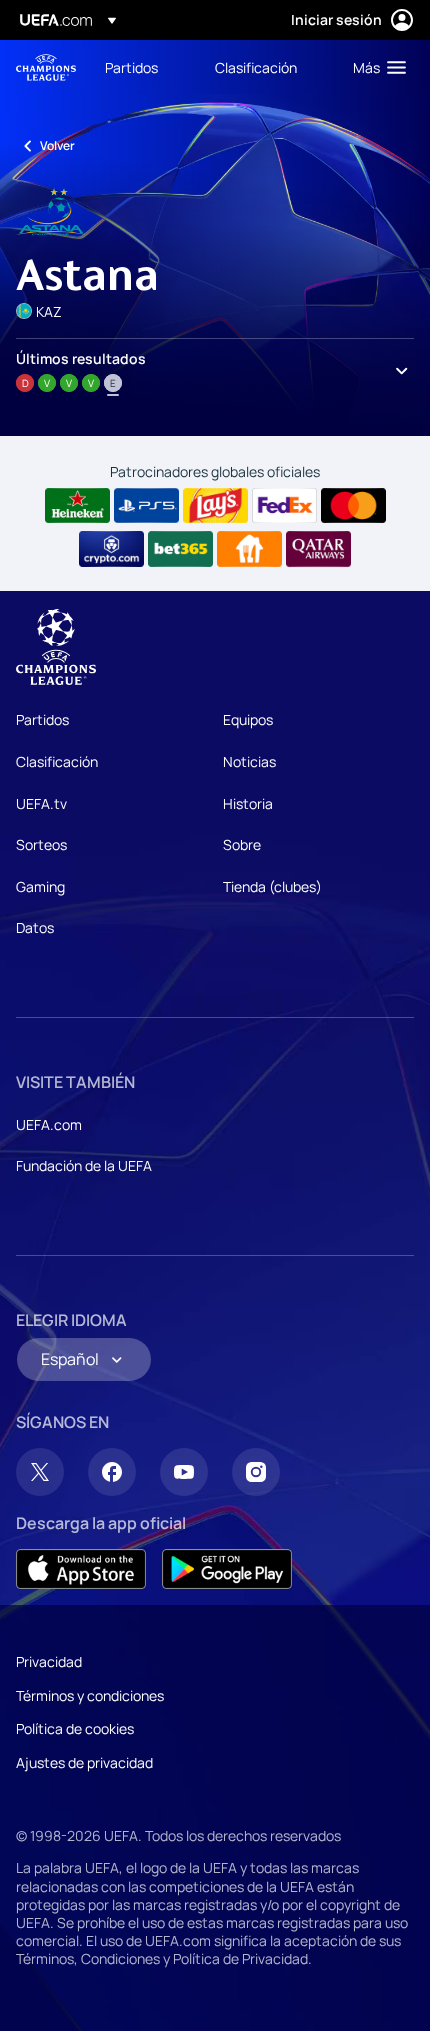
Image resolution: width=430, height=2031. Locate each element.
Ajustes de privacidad (84, 1762)
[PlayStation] (146, 506)
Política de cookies (75, 1728)
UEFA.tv (41, 803)
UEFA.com (49, 1124)
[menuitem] (143, 67)
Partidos (42, 719)
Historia (248, 803)
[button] (375, 67)
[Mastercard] (353, 506)
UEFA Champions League (46, 67)
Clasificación (57, 761)
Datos (35, 927)
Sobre (242, 844)
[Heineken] (77, 506)
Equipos (248, 719)
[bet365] (180, 549)
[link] (131, 67)
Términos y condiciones (90, 1695)
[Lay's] (215, 506)
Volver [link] (57, 145)
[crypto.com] (111, 549)
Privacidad (49, 1661)
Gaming (40, 886)
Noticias (249, 761)
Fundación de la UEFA (84, 1165)
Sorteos (41, 844)
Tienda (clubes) (272, 886)
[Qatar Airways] (318, 549)
